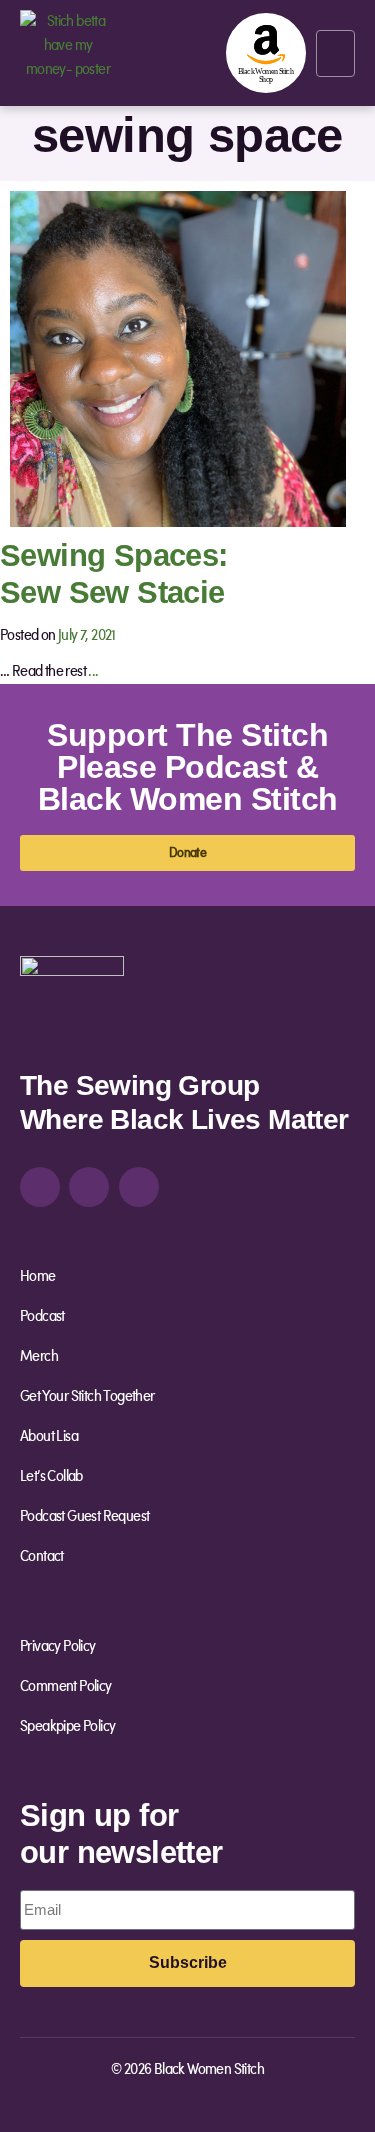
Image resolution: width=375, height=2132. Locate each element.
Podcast (42, 1317)
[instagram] (40, 1187)
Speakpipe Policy (67, 1727)
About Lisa (49, 1437)
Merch (39, 1357)
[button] (335, 53)
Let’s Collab (51, 1477)
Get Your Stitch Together (87, 1397)
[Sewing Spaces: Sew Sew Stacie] (178, 358)
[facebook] (89, 1187)
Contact (42, 1557)
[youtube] (139, 1187)
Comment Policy (66, 1687)
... (93, 672)
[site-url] (72, 1007)
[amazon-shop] (266, 53)
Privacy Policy (58, 1647)
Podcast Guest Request (84, 1517)
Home (38, 1277)
